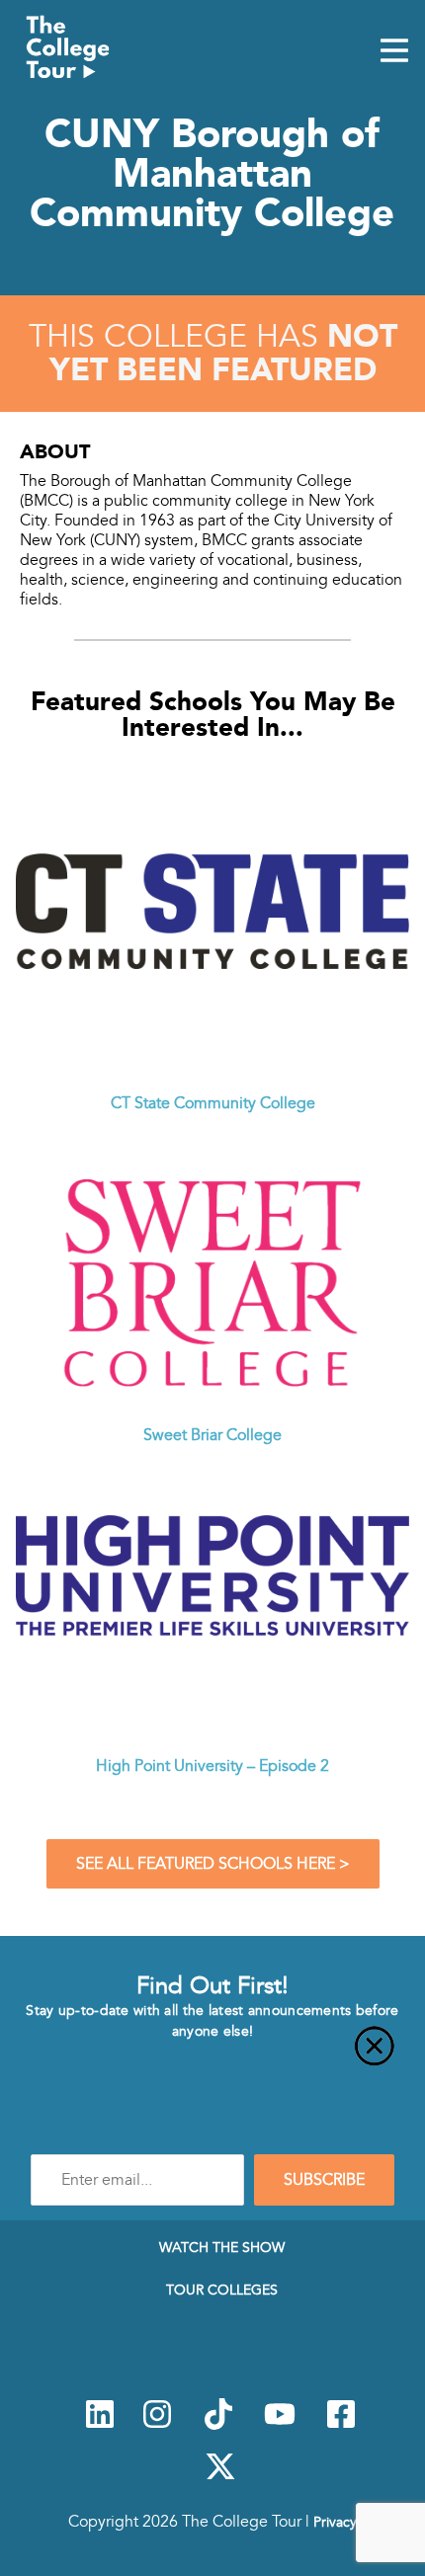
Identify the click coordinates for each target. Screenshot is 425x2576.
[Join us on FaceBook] (341, 2425)
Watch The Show (222, 2247)
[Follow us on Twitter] (220, 2477)
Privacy (335, 2522)
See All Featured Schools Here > (213, 1864)
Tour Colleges (222, 2290)
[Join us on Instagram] (157, 2425)
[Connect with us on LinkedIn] (100, 2425)
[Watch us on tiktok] (218, 2425)
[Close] (212, 2057)
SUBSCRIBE (324, 2180)
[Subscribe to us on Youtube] (280, 2425)
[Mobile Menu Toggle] (394, 52)
